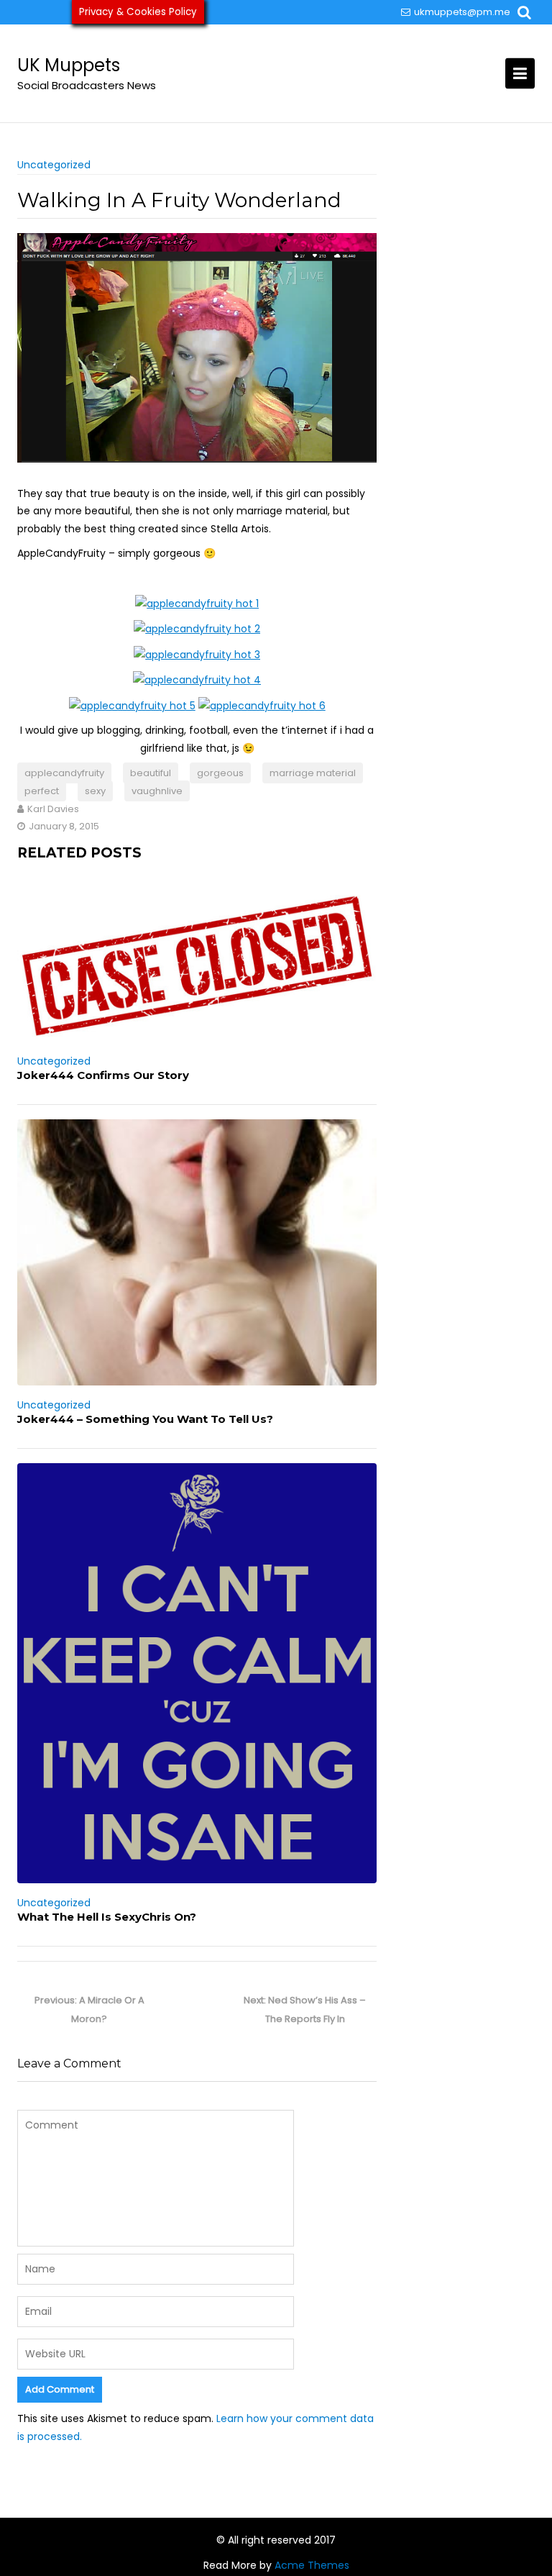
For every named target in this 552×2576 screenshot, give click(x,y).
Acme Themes (312, 2565)
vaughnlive (157, 791)
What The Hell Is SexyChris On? (107, 1917)
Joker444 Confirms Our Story (103, 1075)
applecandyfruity (64, 773)
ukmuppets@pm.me (462, 12)
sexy (95, 791)
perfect (42, 791)
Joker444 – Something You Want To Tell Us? (145, 1419)
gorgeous (220, 773)
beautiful (151, 773)
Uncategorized (54, 165)
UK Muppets (69, 65)
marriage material (313, 773)
